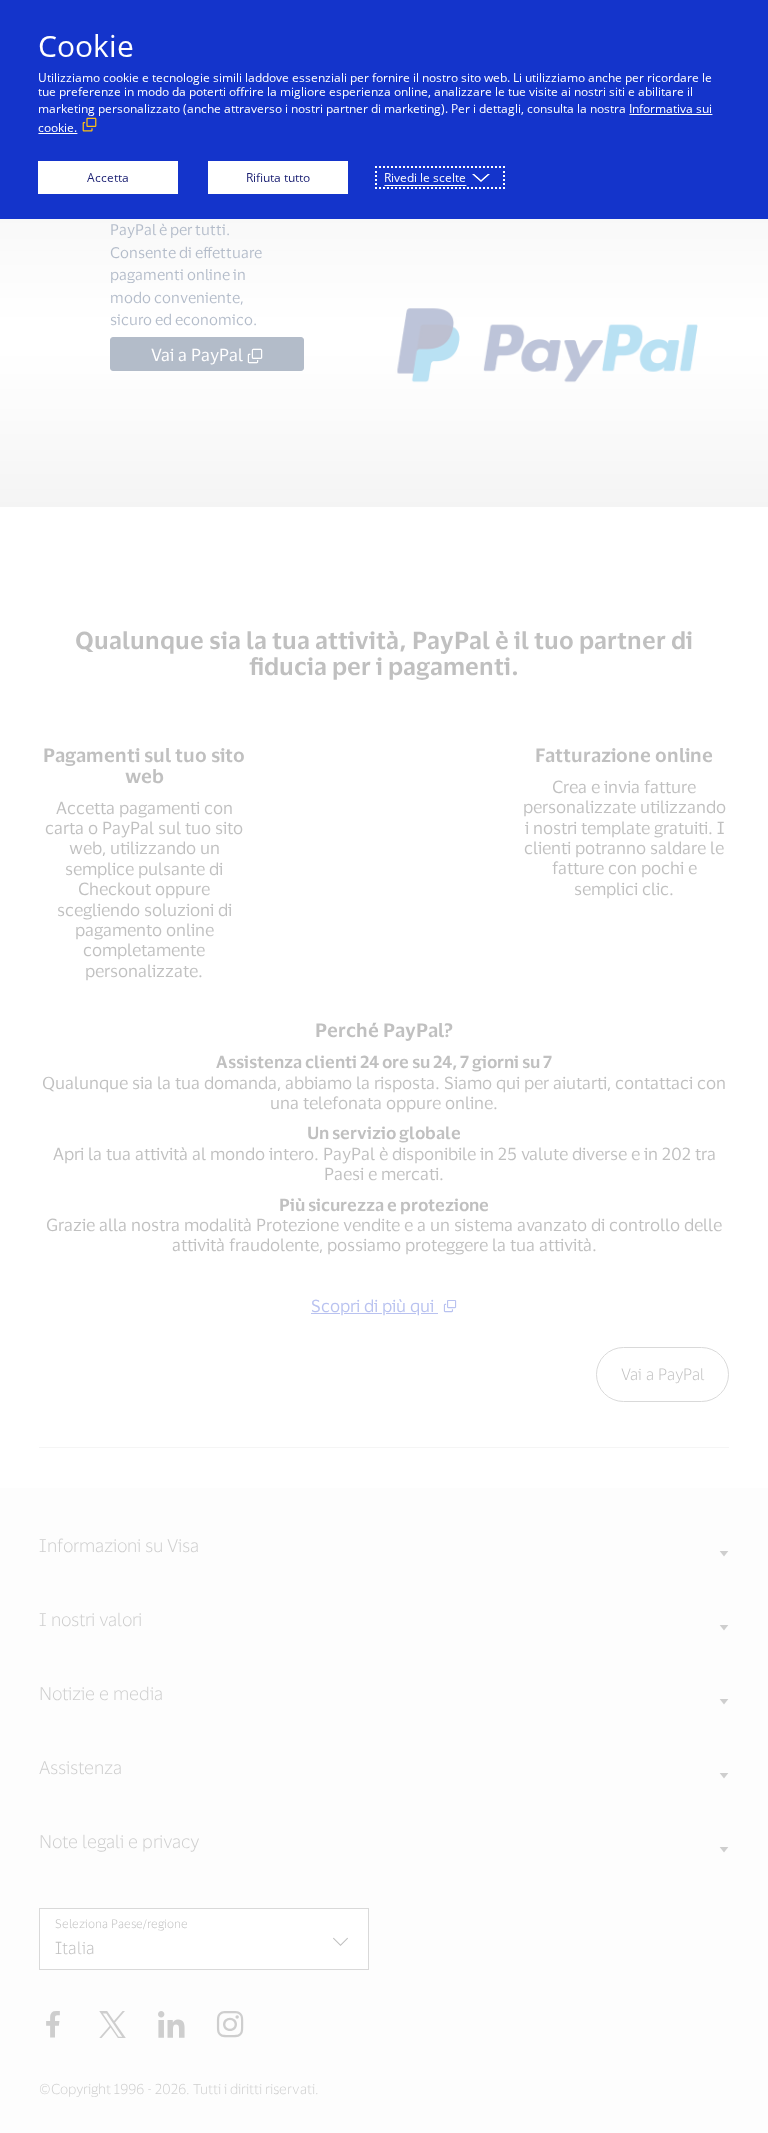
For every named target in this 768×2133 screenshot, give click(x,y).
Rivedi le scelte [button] (425, 177)
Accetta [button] (108, 177)
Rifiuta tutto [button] (278, 177)
